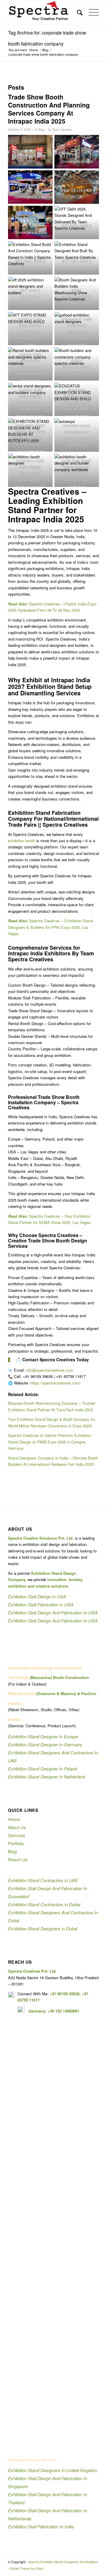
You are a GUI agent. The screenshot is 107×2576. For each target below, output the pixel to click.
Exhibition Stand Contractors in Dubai (44, 1904)
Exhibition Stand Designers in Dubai (43, 1928)
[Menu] (91, 12)
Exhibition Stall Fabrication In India (41, 2526)
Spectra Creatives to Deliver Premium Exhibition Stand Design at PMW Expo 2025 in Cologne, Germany (50, 1442)
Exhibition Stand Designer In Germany (45, 1744)
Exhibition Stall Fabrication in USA (41, 1604)
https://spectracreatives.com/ (56, 1383)
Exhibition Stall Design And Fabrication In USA (53, 1612)
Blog (41, 129)
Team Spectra (62, 129)
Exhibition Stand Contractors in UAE (43, 1880)
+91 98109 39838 (64, 1994)
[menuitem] (77, 12)
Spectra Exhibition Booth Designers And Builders (63, 2562)
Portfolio (16, 1843)
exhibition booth (22, 841)
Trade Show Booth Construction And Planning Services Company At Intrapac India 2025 (49, 109)
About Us (17, 1827)
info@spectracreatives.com (50, 1370)
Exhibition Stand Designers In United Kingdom (53, 2470)
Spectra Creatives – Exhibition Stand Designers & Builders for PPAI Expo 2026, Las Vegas (50, 927)
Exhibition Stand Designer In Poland (43, 1769)
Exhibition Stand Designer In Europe (43, 1736)
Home (14, 1819)
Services (17, 1835)
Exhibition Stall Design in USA (37, 1596)
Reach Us (18, 1859)
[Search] (77, 12)
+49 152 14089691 (63, 2011)
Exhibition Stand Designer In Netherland (47, 1777)
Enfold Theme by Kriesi (27, 2568)
